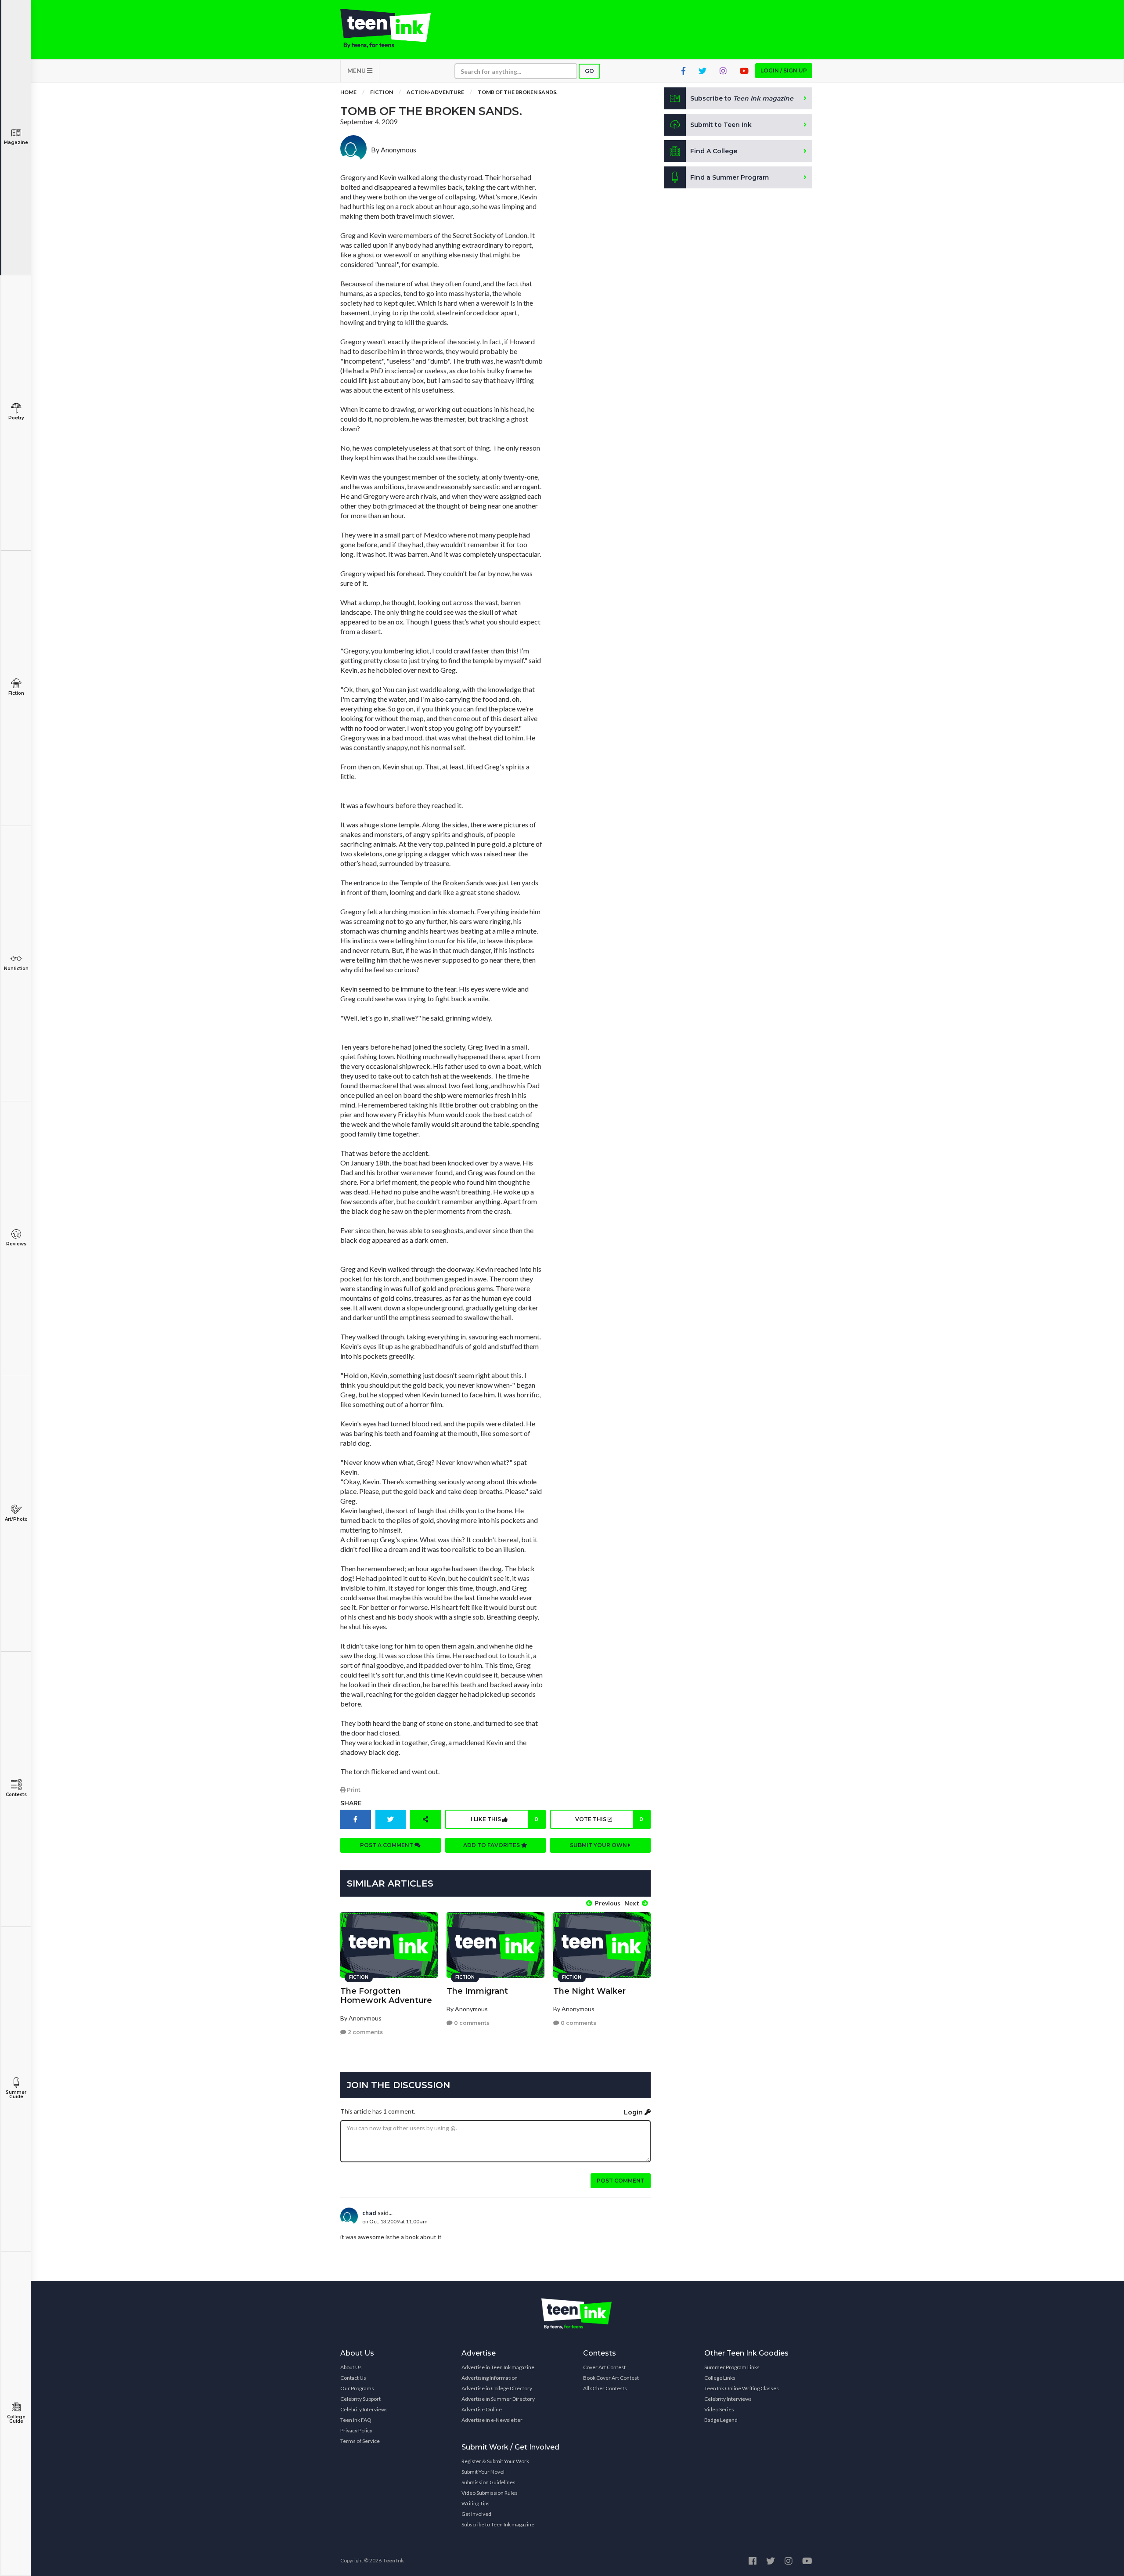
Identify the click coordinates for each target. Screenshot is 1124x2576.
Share (351, 1803)
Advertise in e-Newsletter (492, 2420)
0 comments (471, 2023)
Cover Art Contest (604, 2367)
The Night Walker (589, 1991)
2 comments (365, 2032)
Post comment (621, 2181)
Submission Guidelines (488, 2482)
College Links (720, 2378)
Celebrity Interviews (364, 2409)
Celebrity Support (360, 2399)
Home (348, 92)
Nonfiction (16, 969)
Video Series (719, 2409)
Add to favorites (492, 1845)
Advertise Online (482, 2409)
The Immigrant (477, 1991)
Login (634, 2112)
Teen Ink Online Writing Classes (742, 2388)
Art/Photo (16, 1519)
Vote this (609, 1819)
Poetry (16, 418)
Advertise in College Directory (497, 2388)
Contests (16, 1795)
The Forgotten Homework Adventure (386, 1996)
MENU (357, 70)
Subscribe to (742, 98)
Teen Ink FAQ (356, 2420)
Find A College (714, 151)
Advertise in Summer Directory (498, 2399)
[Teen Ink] (394, 29)
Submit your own (599, 1845)
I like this (504, 1819)
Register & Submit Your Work (495, 2461)
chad (369, 2213)
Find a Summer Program (730, 177)
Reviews (16, 1244)
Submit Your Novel (483, 2472)
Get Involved (476, 2514)
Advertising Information (490, 2378)
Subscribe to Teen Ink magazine (498, 2524)
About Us (351, 2367)
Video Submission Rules (490, 2493)
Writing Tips (476, 2503)
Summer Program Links (732, 2367)
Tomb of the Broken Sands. (518, 92)
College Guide (16, 2419)
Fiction (16, 693)
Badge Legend (721, 2420)
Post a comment (387, 1845)
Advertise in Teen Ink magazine (498, 2367)
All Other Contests (605, 2388)
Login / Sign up (784, 70)
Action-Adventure (435, 92)
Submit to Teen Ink (721, 125)
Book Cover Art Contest (611, 2378)
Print (353, 1790)
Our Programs (357, 2388)
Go (589, 71)
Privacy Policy (356, 2430)
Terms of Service (360, 2441)
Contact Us (353, 2378)
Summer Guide (16, 2094)
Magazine (16, 143)
